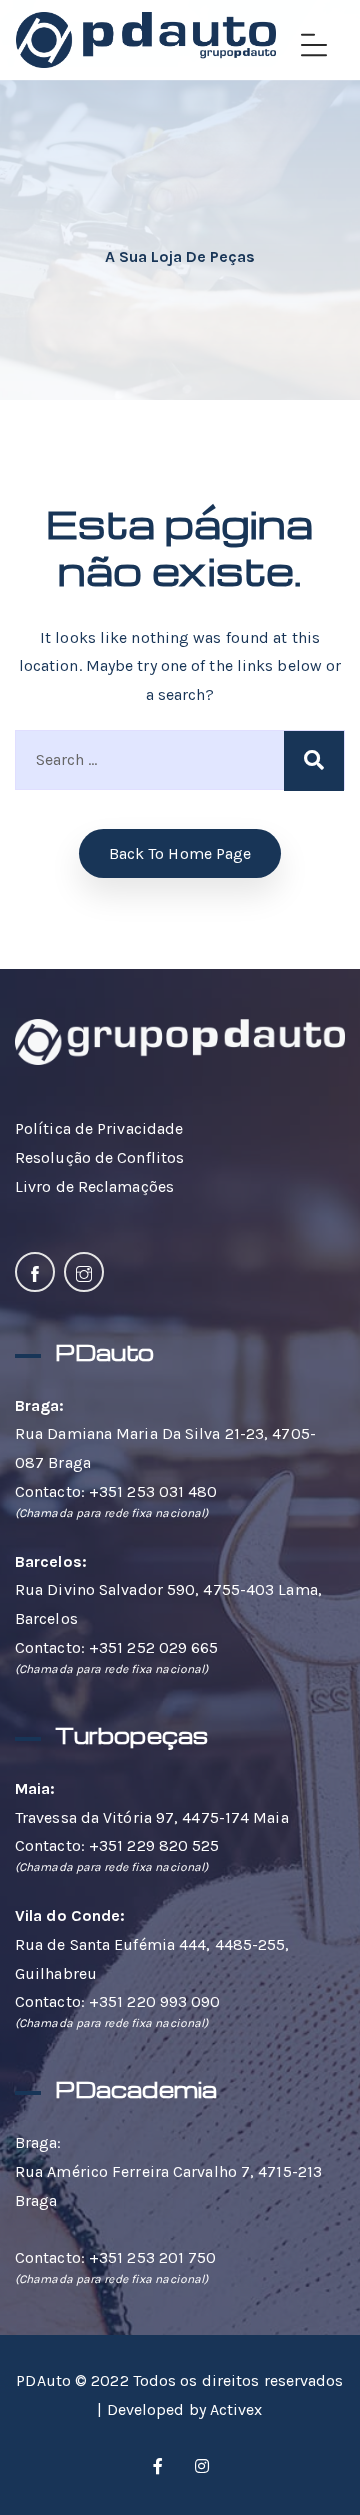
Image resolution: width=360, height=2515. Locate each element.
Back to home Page (180, 853)
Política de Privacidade (99, 1128)
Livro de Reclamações (94, 1186)
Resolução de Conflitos (99, 1157)
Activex (236, 2409)
